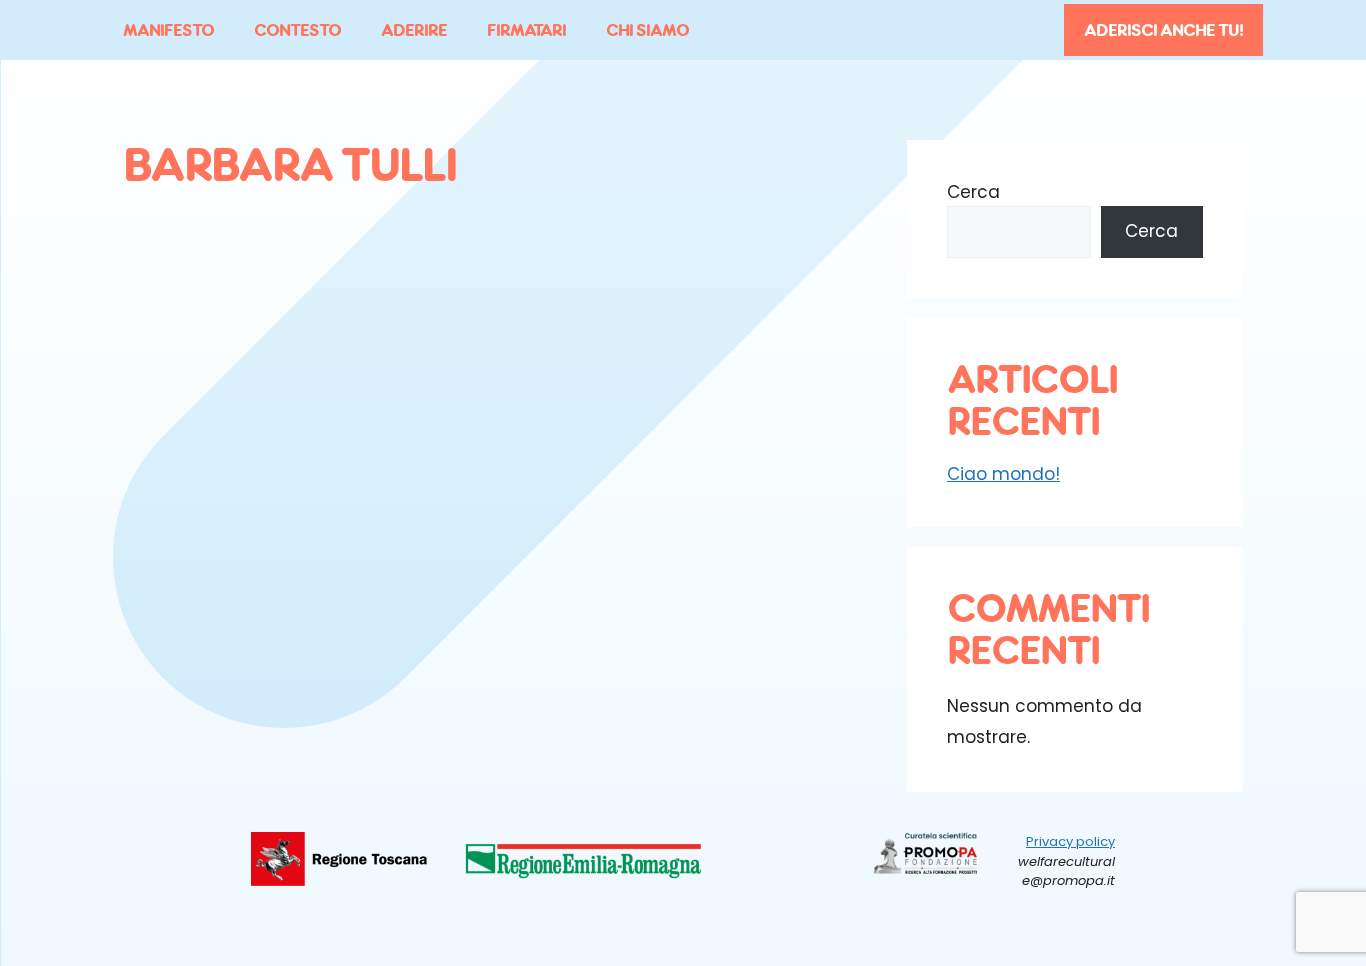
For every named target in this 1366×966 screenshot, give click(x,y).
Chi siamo (647, 30)
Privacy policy (1070, 841)
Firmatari (526, 30)
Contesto (297, 30)
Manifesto (168, 30)
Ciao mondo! (1003, 474)
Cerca (973, 192)
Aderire (414, 30)
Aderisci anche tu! (1163, 30)
